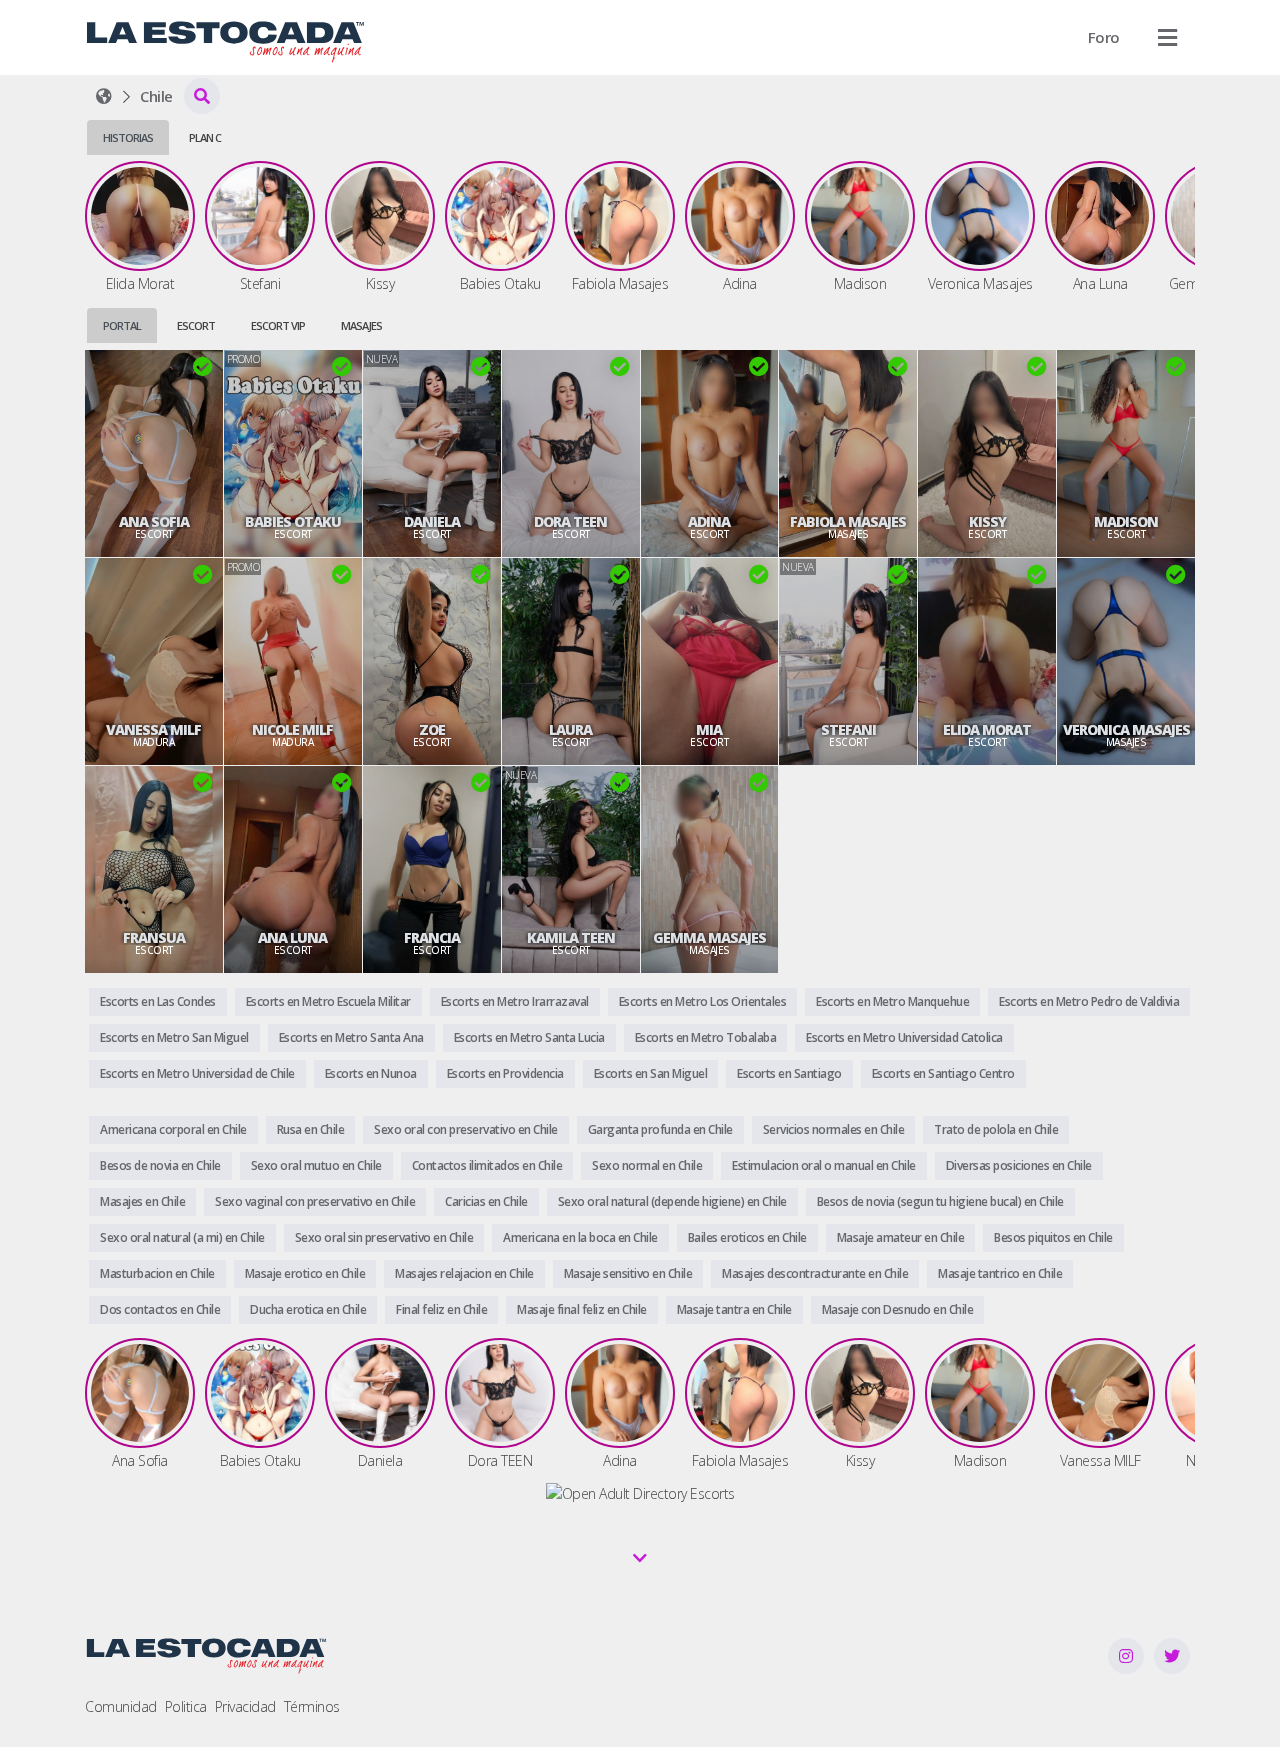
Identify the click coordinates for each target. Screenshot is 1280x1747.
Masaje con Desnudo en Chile (898, 1309)
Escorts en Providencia (505, 1073)
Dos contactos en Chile (160, 1309)
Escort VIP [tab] (278, 325)
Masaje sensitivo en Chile (628, 1273)
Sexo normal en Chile (647, 1165)
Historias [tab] (128, 137)
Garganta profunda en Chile (660, 1129)
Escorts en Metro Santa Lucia (529, 1037)
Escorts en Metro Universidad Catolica (904, 1037)
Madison (1126, 522)
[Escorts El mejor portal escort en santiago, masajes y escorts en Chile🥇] (104, 96)
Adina (709, 522)
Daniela (432, 522)
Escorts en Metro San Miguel (174, 1037)
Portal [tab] (122, 325)
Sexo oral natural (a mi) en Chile (182, 1237)
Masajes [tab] (361, 325)
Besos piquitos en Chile (1053, 1237)
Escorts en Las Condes (158, 1001)
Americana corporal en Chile (173, 1129)
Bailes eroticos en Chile (747, 1237)
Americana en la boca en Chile (580, 1237)
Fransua (154, 938)
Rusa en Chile (311, 1129)
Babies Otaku (293, 522)
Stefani (848, 730)
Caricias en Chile (486, 1201)
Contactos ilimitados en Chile (487, 1165)
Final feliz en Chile (441, 1309)
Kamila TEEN (571, 938)
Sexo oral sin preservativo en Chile (384, 1237)
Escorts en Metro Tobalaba (706, 1037)
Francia (432, 938)
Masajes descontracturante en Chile (815, 1273)
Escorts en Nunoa (371, 1073)
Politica (186, 1706)
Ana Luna (292, 938)
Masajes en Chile (142, 1201)
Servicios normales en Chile (834, 1129)
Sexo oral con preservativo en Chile (466, 1129)
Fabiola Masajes (848, 522)
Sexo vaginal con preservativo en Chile (315, 1201)
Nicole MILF (292, 730)
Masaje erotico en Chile (305, 1273)
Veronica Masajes (1126, 730)
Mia (709, 730)
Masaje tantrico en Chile (1000, 1273)
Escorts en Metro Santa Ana (351, 1037)
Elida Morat (987, 730)
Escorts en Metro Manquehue (892, 1001)
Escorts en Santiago (789, 1073)
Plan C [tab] (205, 137)
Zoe (432, 730)
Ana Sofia (154, 522)
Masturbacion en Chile (157, 1273)
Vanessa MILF (153, 730)
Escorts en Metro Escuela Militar (328, 1001)
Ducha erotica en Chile (308, 1309)
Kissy (987, 522)
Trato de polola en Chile (996, 1129)
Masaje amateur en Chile (901, 1237)
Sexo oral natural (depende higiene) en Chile (672, 1201)
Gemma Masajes (709, 938)
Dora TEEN (570, 522)
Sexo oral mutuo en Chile (316, 1165)
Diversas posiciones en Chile (1019, 1165)
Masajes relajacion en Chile (464, 1273)
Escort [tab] (196, 325)
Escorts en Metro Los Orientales (703, 1001)
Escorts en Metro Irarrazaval (515, 1001)
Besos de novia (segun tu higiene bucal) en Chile (940, 1201)
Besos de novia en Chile (160, 1165)
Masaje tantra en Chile (734, 1309)
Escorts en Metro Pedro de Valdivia (1089, 1001)
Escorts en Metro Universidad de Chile (197, 1073)
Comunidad (121, 1706)
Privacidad (245, 1706)
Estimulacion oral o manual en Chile (824, 1165)
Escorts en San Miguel (651, 1073)
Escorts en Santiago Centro (943, 1073)
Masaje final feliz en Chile (582, 1309)
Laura (570, 730)
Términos (312, 1706)
